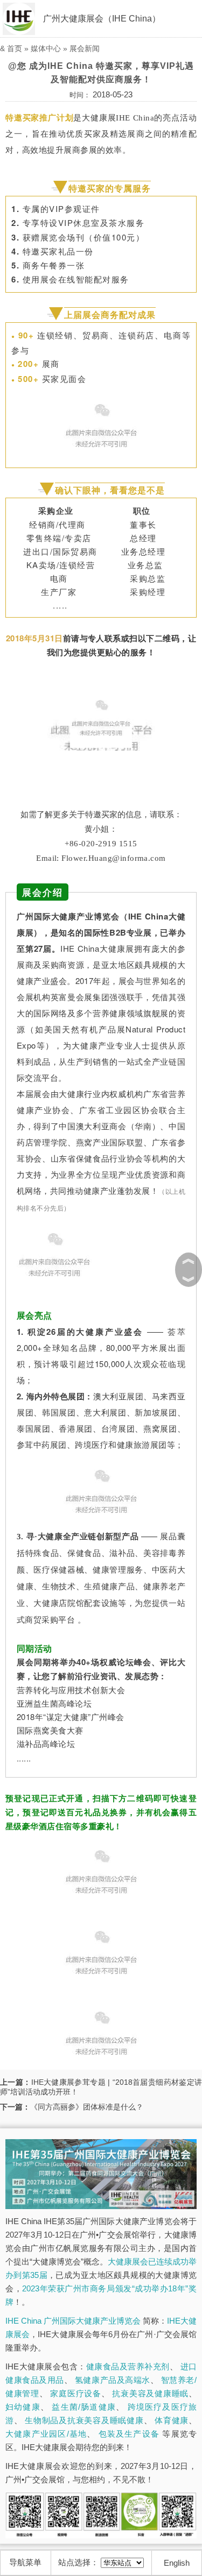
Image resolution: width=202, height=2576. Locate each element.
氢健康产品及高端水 (113, 2380)
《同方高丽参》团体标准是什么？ (87, 2107)
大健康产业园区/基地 (46, 2434)
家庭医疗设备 (75, 2393)
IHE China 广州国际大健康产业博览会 (73, 2321)
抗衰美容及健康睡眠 (150, 2393)
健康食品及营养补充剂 (128, 2366)
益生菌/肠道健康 (84, 2407)
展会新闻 (85, 48)
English (177, 2563)
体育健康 (172, 2420)
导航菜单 (25, 2562)
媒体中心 (46, 48)
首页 (15, 48)
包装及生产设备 (129, 2434)
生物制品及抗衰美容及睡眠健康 (84, 2420)
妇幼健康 (23, 2407)
